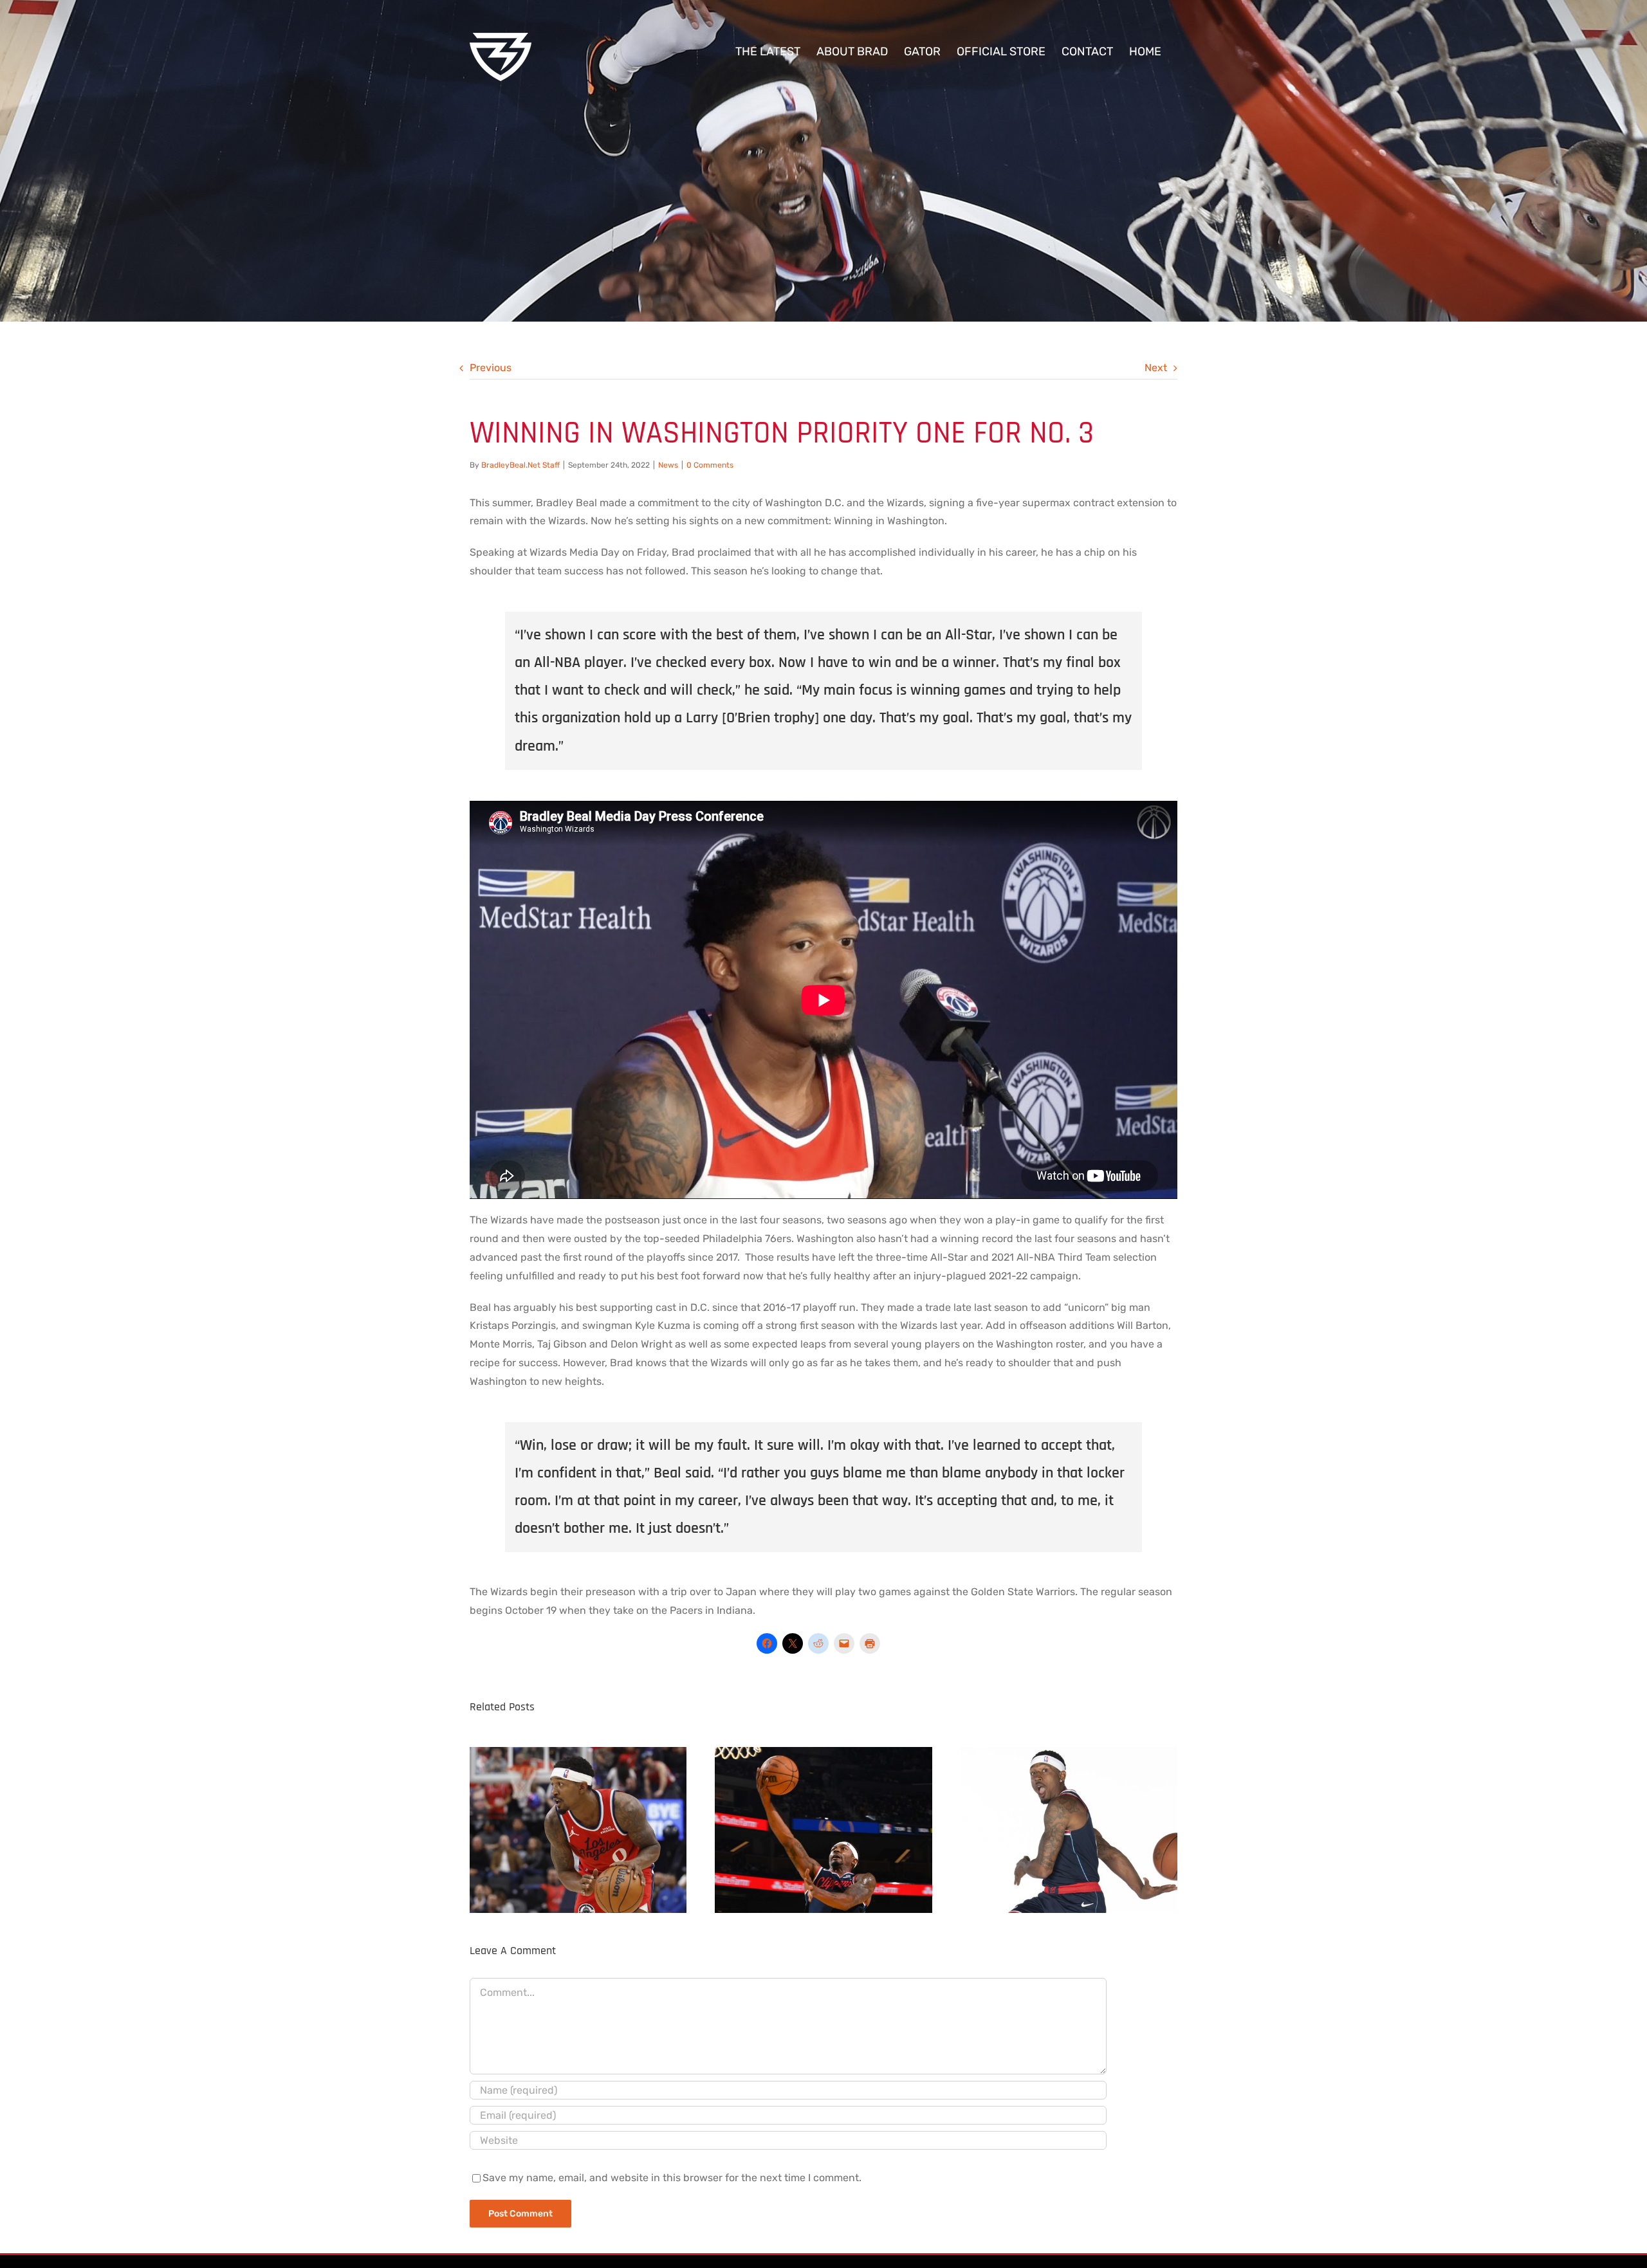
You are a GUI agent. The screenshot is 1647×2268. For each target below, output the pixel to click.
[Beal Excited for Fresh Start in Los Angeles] (1069, 1827)
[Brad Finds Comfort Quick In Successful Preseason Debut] (823, 1827)
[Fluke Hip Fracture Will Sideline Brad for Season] (578, 1827)
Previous (491, 368)
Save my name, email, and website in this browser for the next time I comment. (672, 2178)
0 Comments (710, 465)
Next (1156, 368)
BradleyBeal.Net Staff (520, 465)
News (668, 465)
